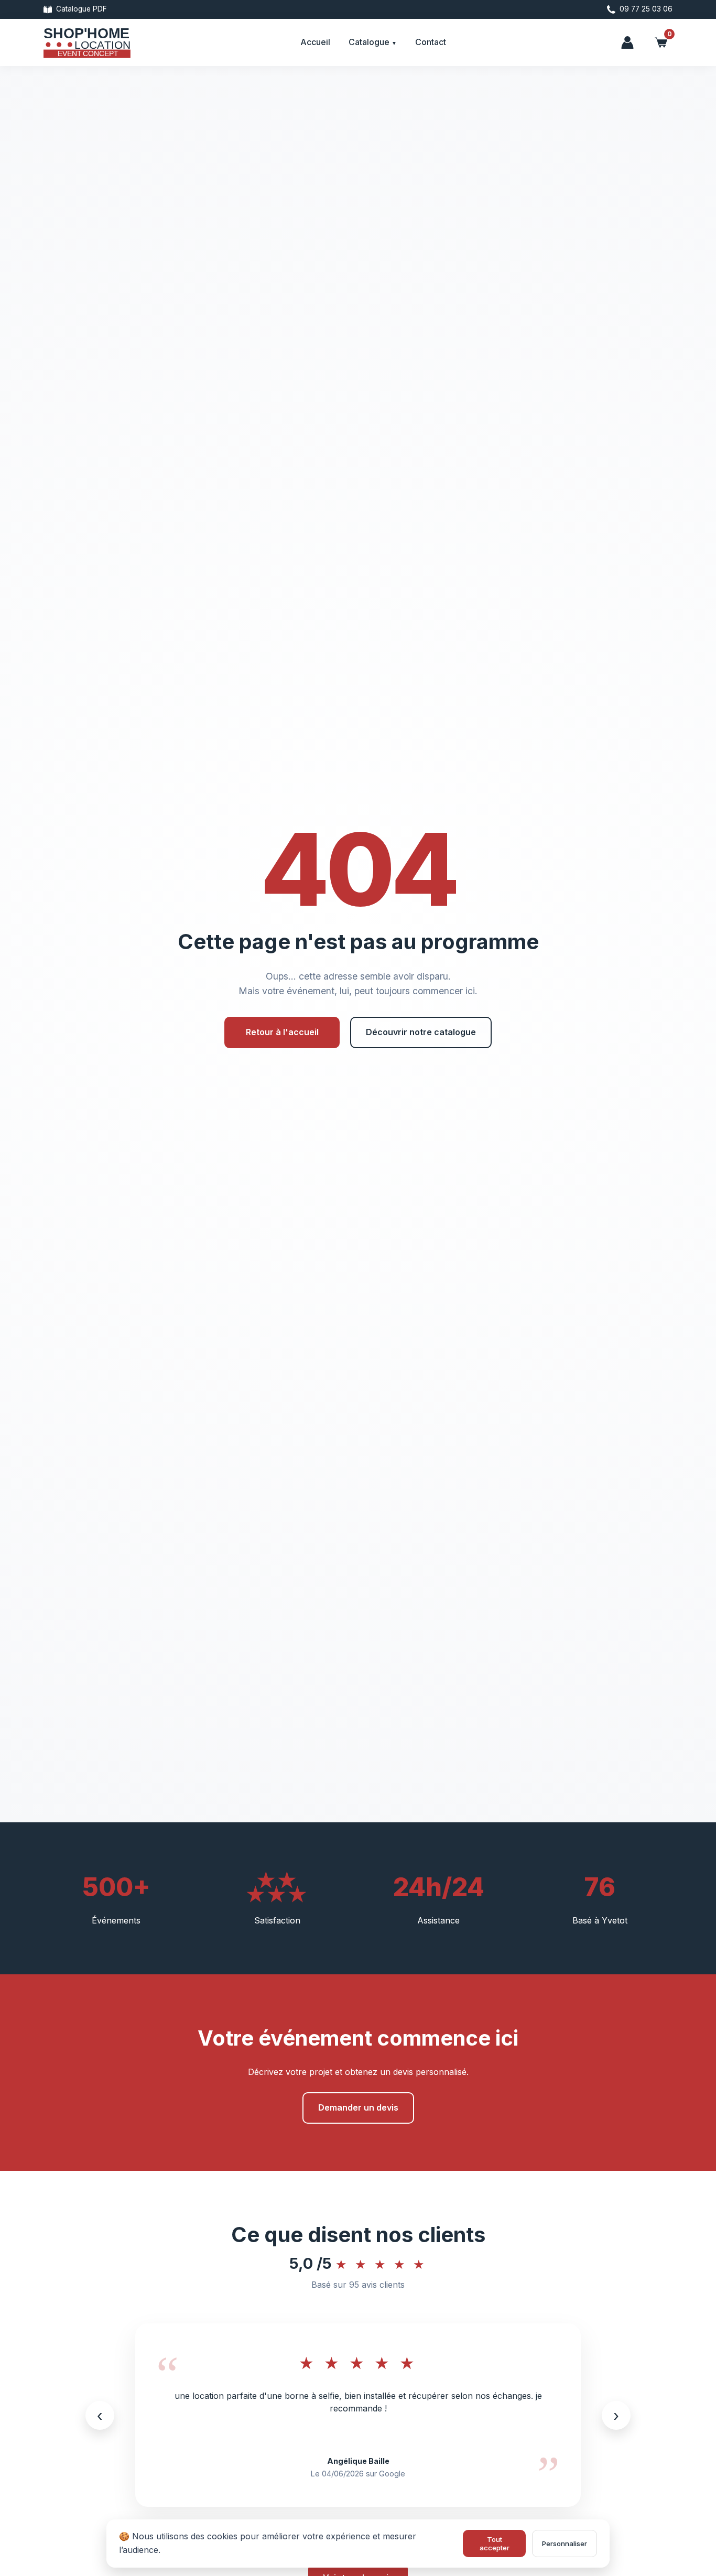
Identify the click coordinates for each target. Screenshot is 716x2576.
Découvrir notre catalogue (421, 1032)
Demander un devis (358, 2107)
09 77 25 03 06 (646, 9)
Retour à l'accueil (282, 1032)
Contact (431, 42)
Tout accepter (495, 2544)
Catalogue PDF (82, 9)
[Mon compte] (627, 42)
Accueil (315, 42)
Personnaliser (565, 2544)
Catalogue (370, 42)
